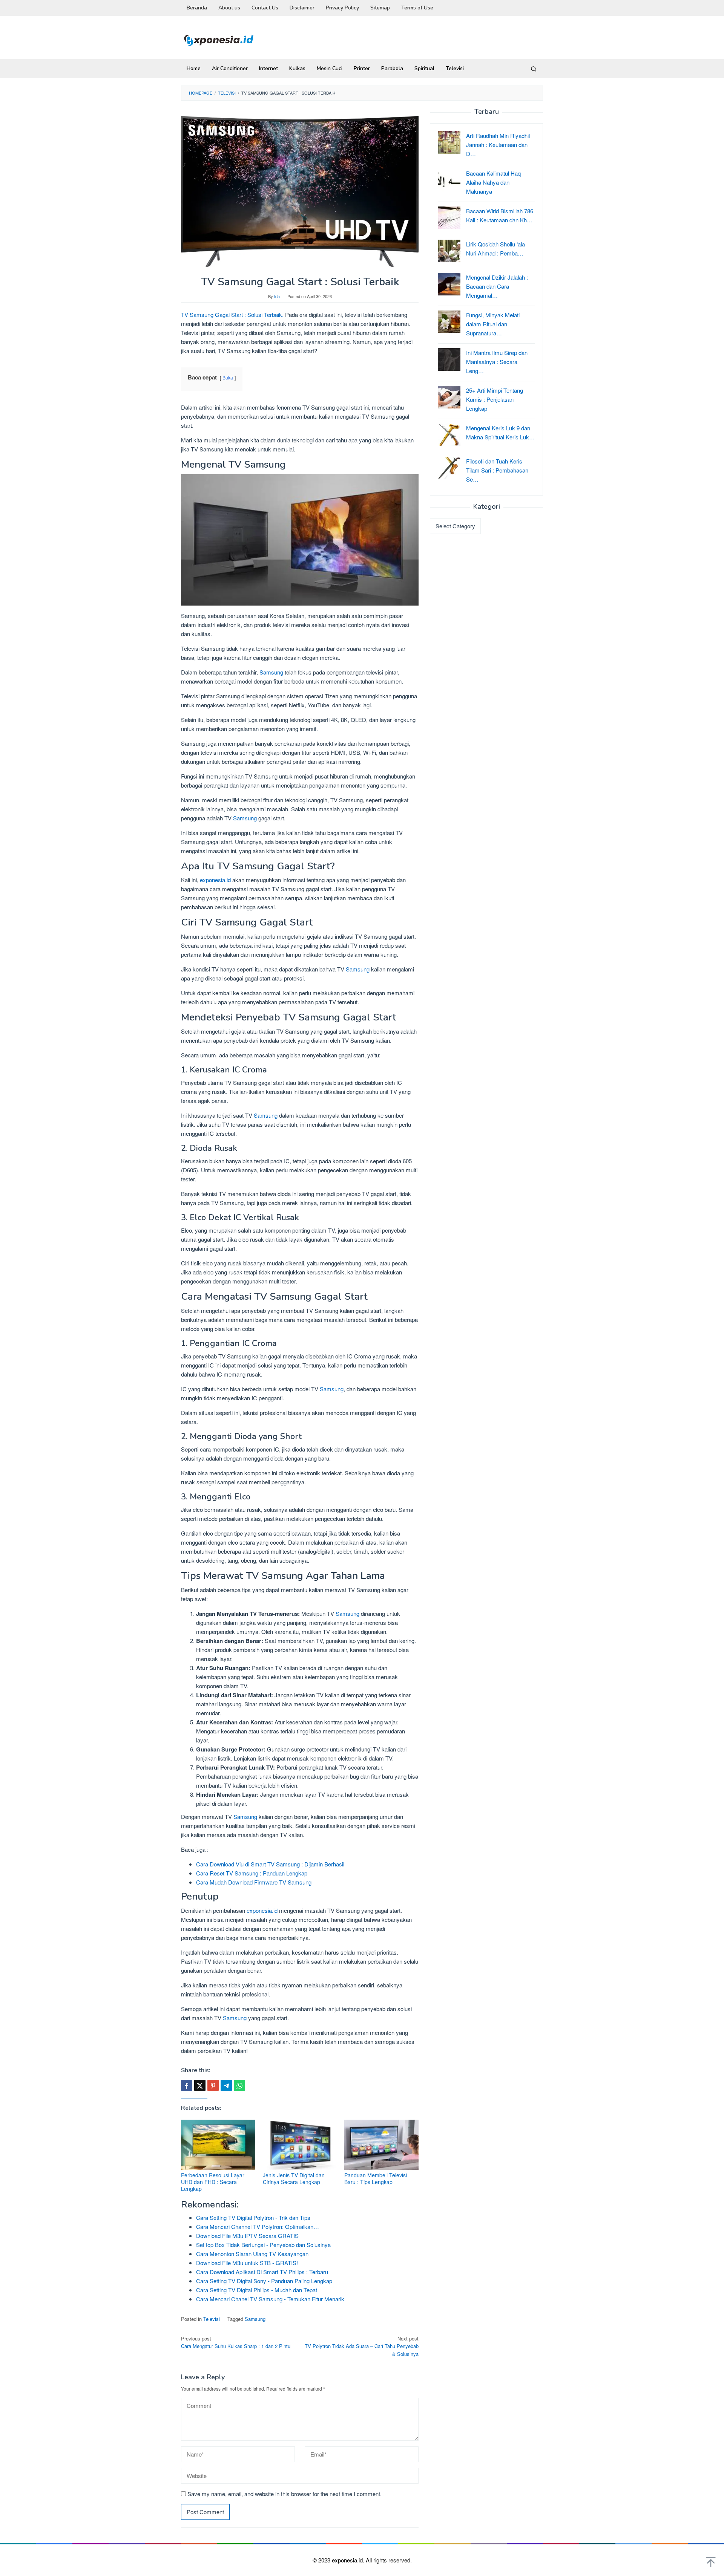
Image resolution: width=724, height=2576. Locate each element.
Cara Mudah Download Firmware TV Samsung (254, 1882)
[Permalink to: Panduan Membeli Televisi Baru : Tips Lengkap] (381, 2145)
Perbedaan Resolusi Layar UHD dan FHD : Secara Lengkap (213, 2182)
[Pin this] (213, 2085)
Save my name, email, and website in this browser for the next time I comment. (285, 2494)
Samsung (271, 672)
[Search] (534, 69)
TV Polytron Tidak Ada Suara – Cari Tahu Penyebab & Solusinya (362, 2346)
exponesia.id (215, 880)
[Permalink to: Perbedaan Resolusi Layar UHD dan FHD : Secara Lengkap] (218, 2145)
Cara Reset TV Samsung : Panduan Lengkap (252, 1873)
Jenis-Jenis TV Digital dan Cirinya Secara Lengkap (294, 2178)
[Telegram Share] (226, 2085)
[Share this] (187, 2085)
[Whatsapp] (239, 2085)
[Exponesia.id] (219, 39)
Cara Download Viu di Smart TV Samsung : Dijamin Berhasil (270, 1864)
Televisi (212, 2319)
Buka (228, 377)
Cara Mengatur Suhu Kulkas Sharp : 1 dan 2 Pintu (236, 2342)
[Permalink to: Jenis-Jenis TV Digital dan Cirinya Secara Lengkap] (300, 2145)
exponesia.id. (349, 2560)
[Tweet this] (200, 2085)
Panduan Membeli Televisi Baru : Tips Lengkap (376, 2178)
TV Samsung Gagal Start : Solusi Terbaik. (232, 314)
